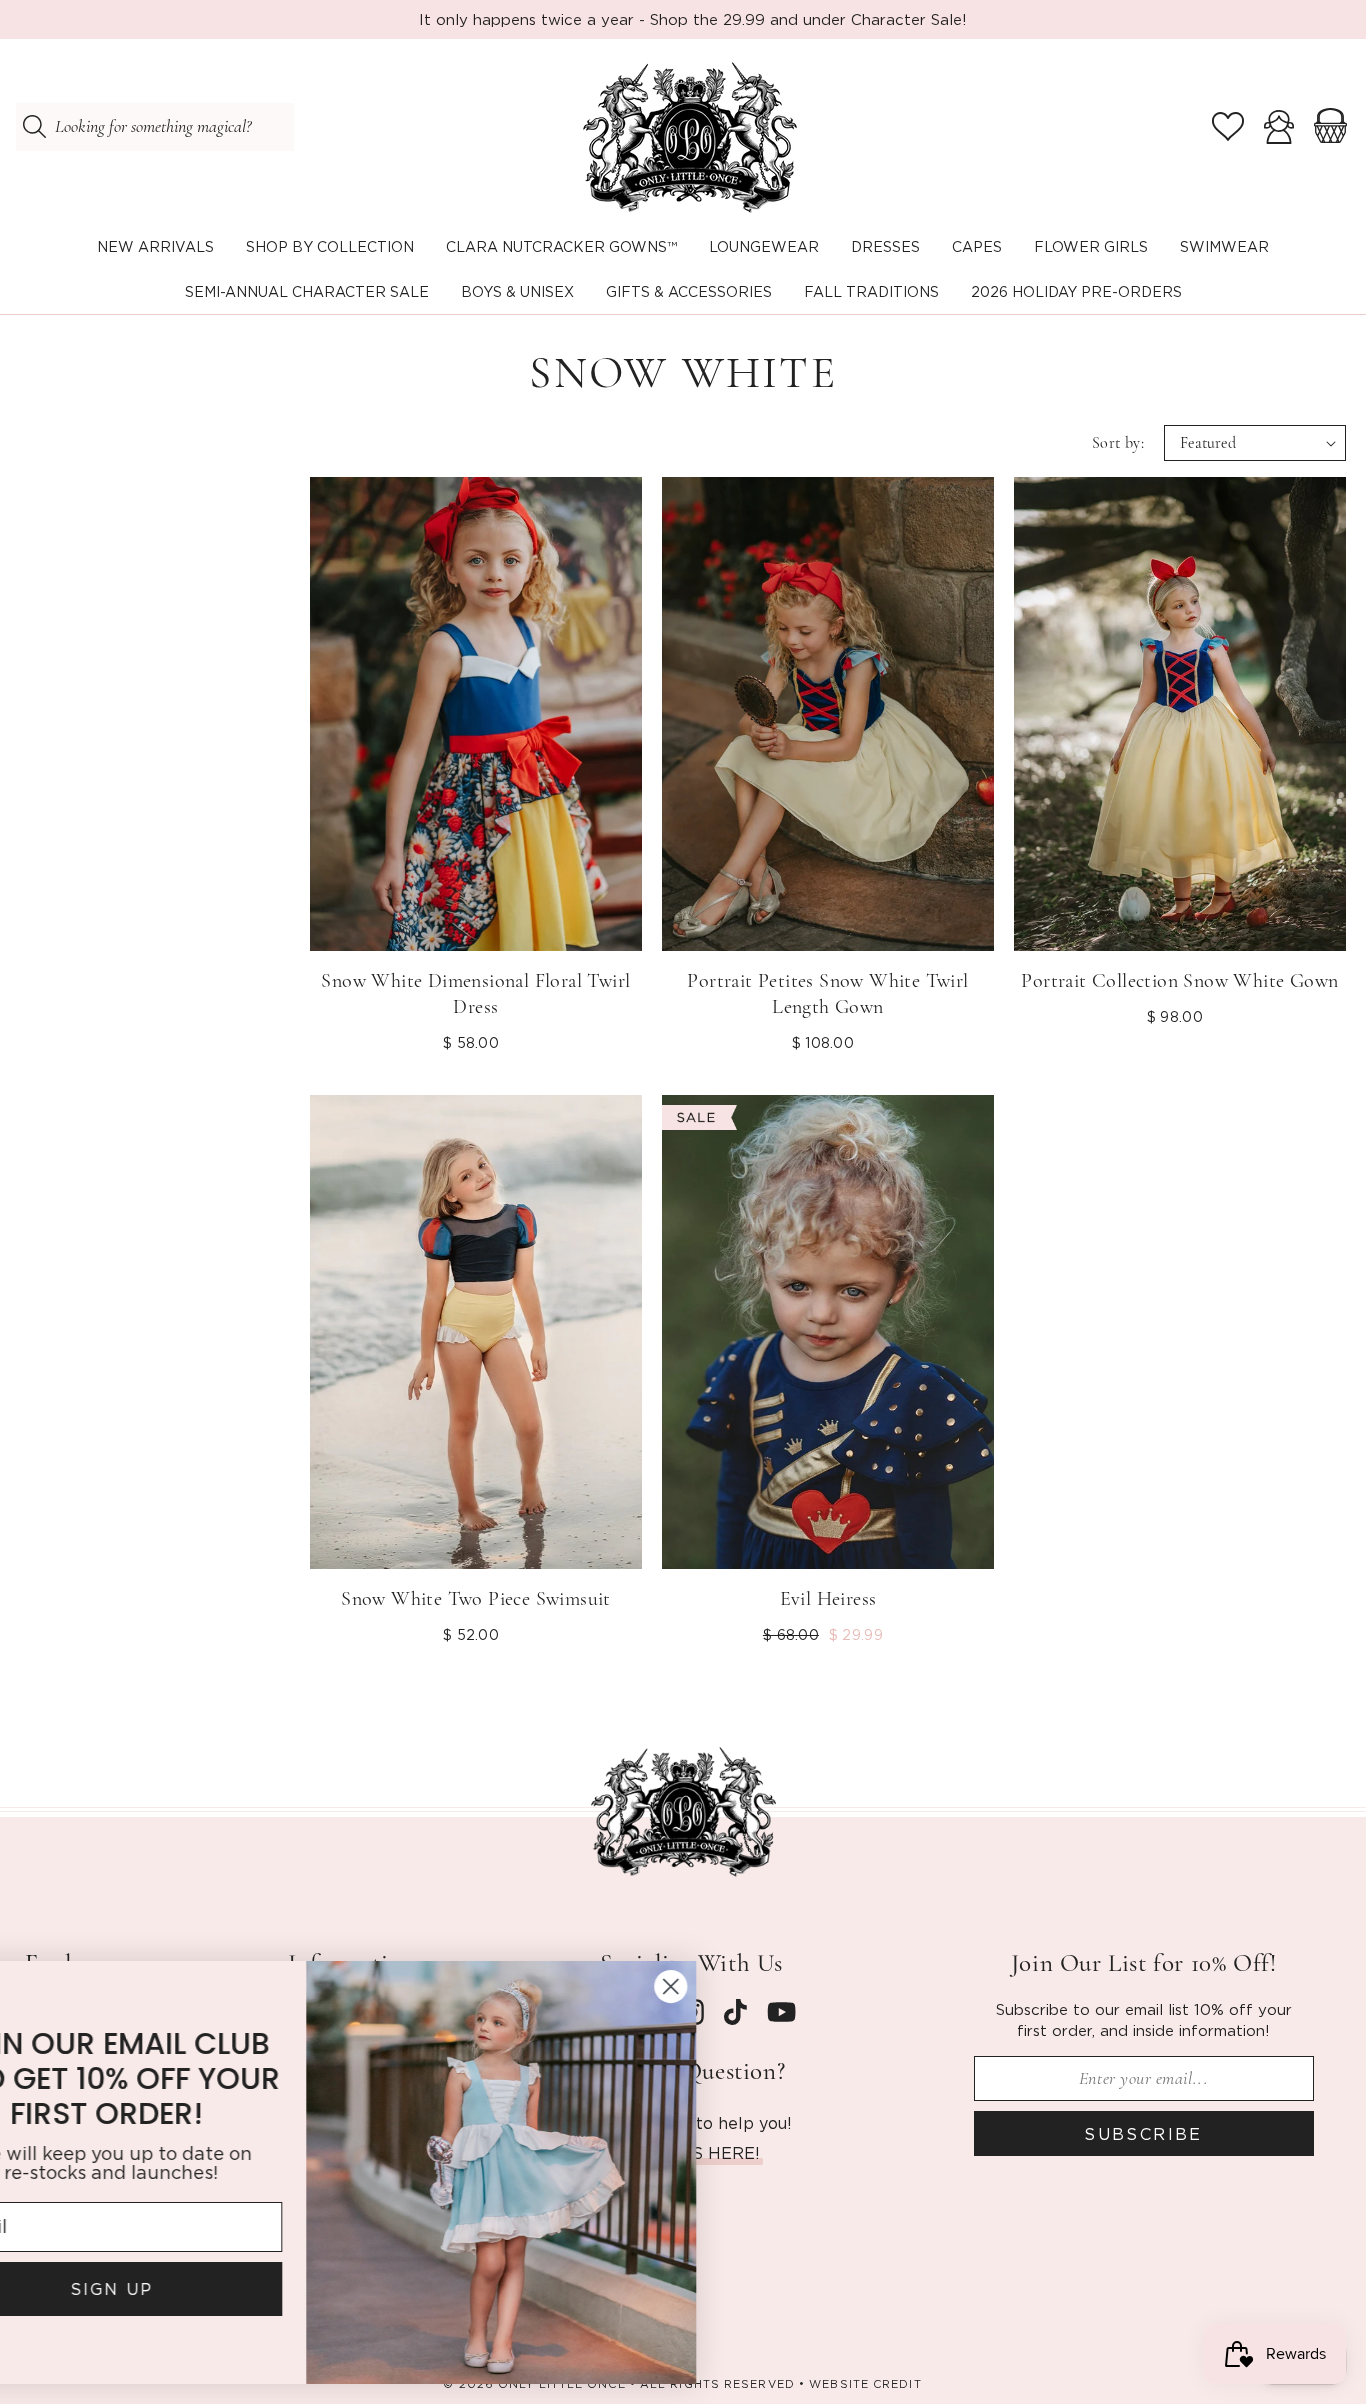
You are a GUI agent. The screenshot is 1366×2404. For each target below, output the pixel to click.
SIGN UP (215, 2289)
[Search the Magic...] (34, 127)
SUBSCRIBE (1143, 2134)
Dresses (885, 246)
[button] (330, 247)
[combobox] (155, 127)
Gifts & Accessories (689, 291)
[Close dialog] (774, 1986)
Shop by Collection (330, 246)
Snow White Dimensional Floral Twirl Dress (475, 994)
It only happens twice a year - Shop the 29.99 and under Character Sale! (693, 19)
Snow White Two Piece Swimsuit (476, 1599)
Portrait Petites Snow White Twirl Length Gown (827, 994)
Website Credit (865, 2384)
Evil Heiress (828, 1599)
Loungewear (764, 246)
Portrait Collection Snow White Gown (1179, 981)
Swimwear (1224, 246)
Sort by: (1118, 443)
